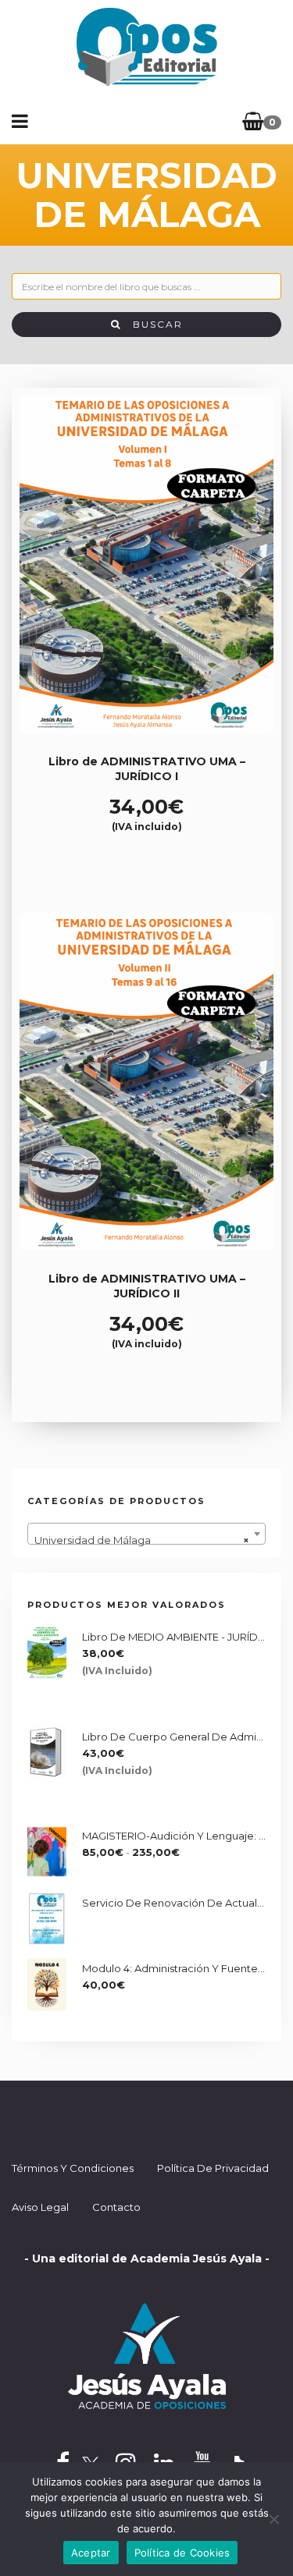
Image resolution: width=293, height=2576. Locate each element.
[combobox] (146, 1534)
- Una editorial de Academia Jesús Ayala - (147, 2258)
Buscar (152, 324)
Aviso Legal (40, 2207)
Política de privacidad (213, 2168)
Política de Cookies (182, 2553)
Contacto (116, 2207)
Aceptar (91, 2553)
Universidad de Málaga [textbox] (142, 1540)
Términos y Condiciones (73, 2168)
